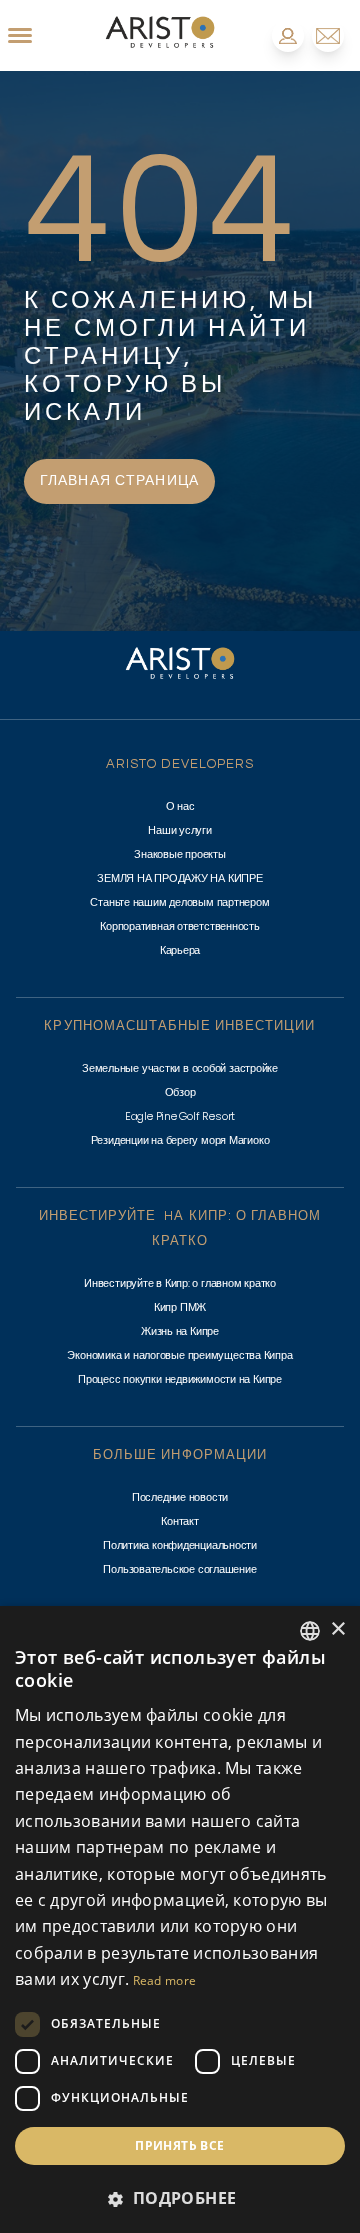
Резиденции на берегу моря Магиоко (180, 1140)
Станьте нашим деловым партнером (179, 902)
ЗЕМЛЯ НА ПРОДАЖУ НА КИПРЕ (180, 878)
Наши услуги (180, 830)
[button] (180, 2198)
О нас (180, 806)
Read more (165, 1980)
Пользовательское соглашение (179, 1569)
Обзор (180, 1092)
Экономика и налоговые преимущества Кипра (179, 1355)
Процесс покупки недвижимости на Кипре (180, 1379)
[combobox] (310, 1631)
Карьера (180, 950)
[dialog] (180, 1919)
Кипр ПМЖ (180, 1307)
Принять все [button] (179, 2145)
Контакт (179, 1521)
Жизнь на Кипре (180, 1331)
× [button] (337, 1629)
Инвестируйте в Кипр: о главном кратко (180, 1283)
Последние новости (180, 1497)
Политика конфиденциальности (180, 1545)
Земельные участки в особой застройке (180, 1068)
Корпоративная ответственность (180, 926)
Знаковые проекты (179, 854)
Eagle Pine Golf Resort (180, 1116)
